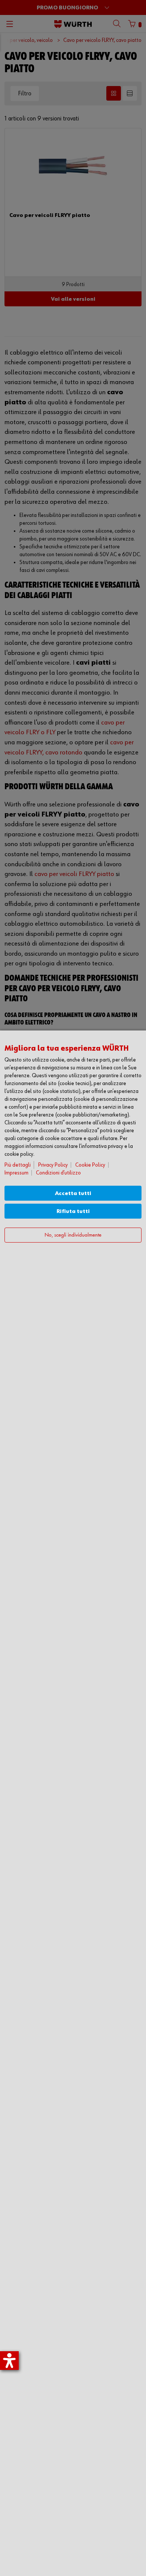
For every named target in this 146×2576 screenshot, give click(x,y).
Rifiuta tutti (73, 1211)
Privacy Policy (53, 1165)
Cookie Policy (90, 1165)
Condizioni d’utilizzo (58, 1173)
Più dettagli (18, 1165)
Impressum (16, 1173)
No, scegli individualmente (73, 1235)
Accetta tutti (73, 1193)
